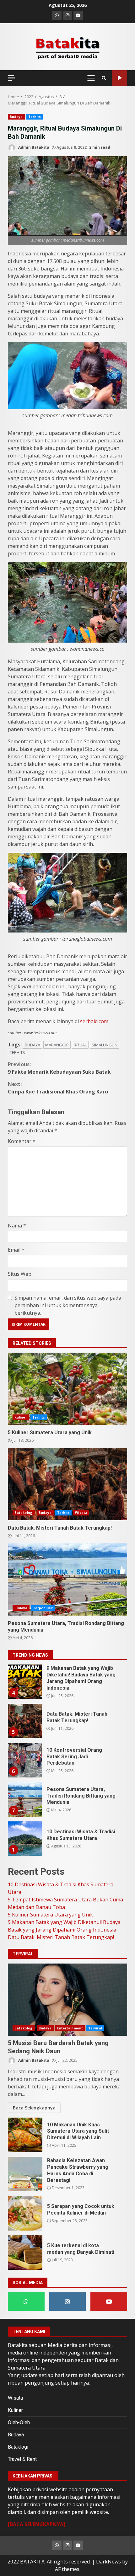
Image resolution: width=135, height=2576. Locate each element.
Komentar (22, 1141)
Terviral (95, 2028)
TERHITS (17, 1052)
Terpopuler (43, 1608)
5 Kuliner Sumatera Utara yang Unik (67, 1389)
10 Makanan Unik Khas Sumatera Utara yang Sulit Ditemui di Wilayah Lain (25, 2135)
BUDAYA (32, 1045)
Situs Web (20, 1274)
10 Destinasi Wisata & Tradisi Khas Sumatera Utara (24, 1839)
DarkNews (108, 2562)
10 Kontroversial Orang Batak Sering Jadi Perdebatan (24, 1760)
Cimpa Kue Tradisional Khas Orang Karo (58, 1088)
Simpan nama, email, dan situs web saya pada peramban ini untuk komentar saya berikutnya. (68, 1305)
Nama (17, 1226)
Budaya (16, 117)
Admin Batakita (33, 147)
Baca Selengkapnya (34, 2108)
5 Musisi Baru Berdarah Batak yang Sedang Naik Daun (67, 2000)
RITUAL (80, 1045)
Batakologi (24, 1513)
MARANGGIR (57, 1045)
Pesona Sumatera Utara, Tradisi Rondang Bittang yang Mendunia (67, 1579)
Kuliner (21, 1417)
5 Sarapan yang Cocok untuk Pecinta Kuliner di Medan (25, 2213)
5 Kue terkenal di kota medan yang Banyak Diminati (25, 2253)
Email (16, 1250)
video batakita (119, 78)
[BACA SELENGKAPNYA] (37, 2524)
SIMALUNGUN (105, 1045)
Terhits (35, 117)
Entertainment (70, 2028)
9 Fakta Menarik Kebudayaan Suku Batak (59, 1068)
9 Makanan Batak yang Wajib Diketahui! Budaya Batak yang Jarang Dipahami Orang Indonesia (24, 1682)
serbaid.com (94, 1021)
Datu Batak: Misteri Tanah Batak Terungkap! (67, 1484)
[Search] (104, 78)
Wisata (81, 1513)
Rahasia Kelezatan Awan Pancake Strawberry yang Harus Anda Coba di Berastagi (25, 2174)
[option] (67, 1684)
